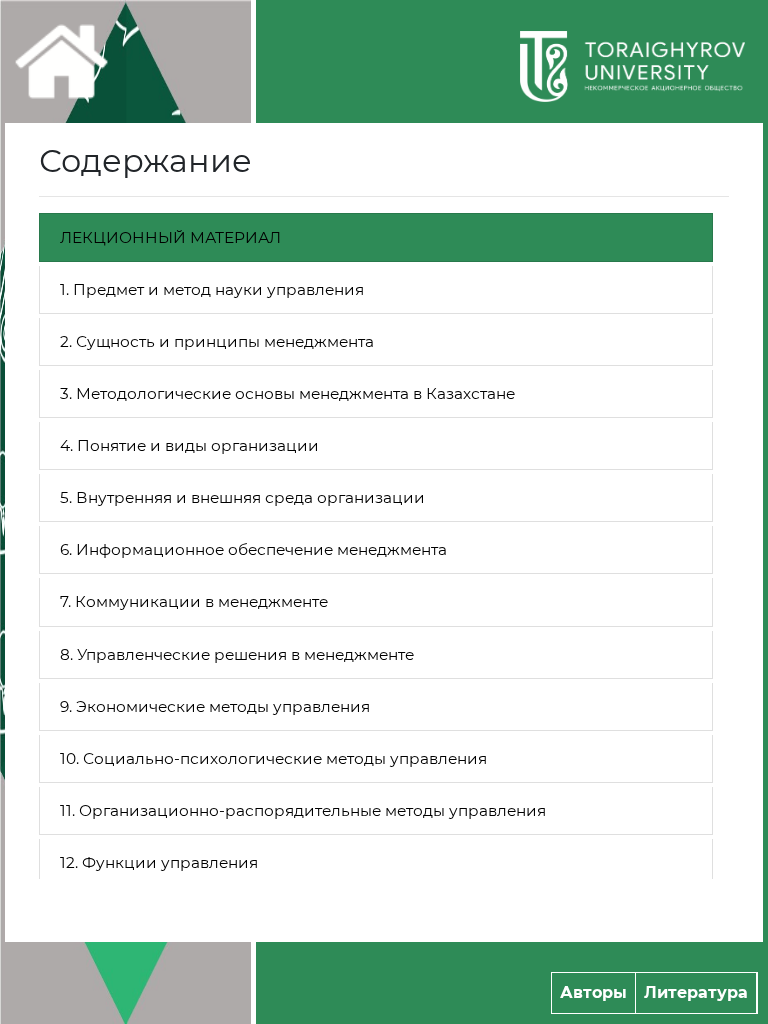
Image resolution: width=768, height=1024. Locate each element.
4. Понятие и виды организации (189, 445)
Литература (696, 992)
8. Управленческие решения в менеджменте (237, 654)
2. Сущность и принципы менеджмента (217, 341)
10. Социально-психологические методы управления (273, 758)
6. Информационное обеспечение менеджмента (253, 549)
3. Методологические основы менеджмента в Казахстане (287, 393)
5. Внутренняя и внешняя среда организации (242, 497)
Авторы (593, 992)
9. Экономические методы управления (215, 706)
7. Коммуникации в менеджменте (194, 601)
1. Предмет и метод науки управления (212, 289)
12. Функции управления (159, 862)
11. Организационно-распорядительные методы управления (303, 810)
